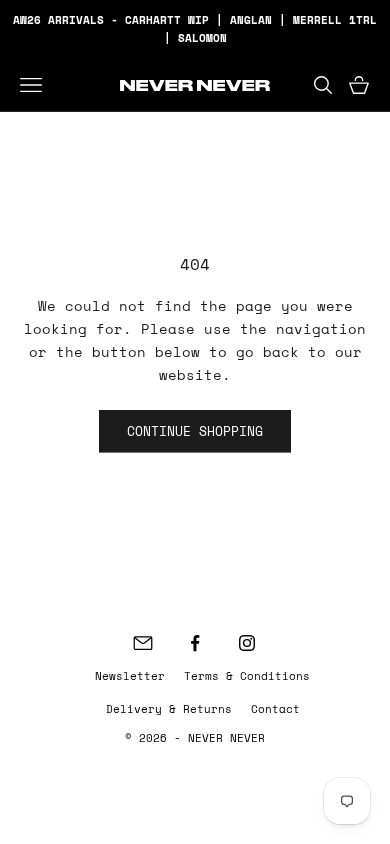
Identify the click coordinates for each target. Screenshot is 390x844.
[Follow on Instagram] (247, 643)
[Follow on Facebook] (195, 643)
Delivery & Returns (169, 709)
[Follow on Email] (143, 643)
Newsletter (130, 676)
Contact (275, 709)
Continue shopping (195, 431)
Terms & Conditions (247, 676)
